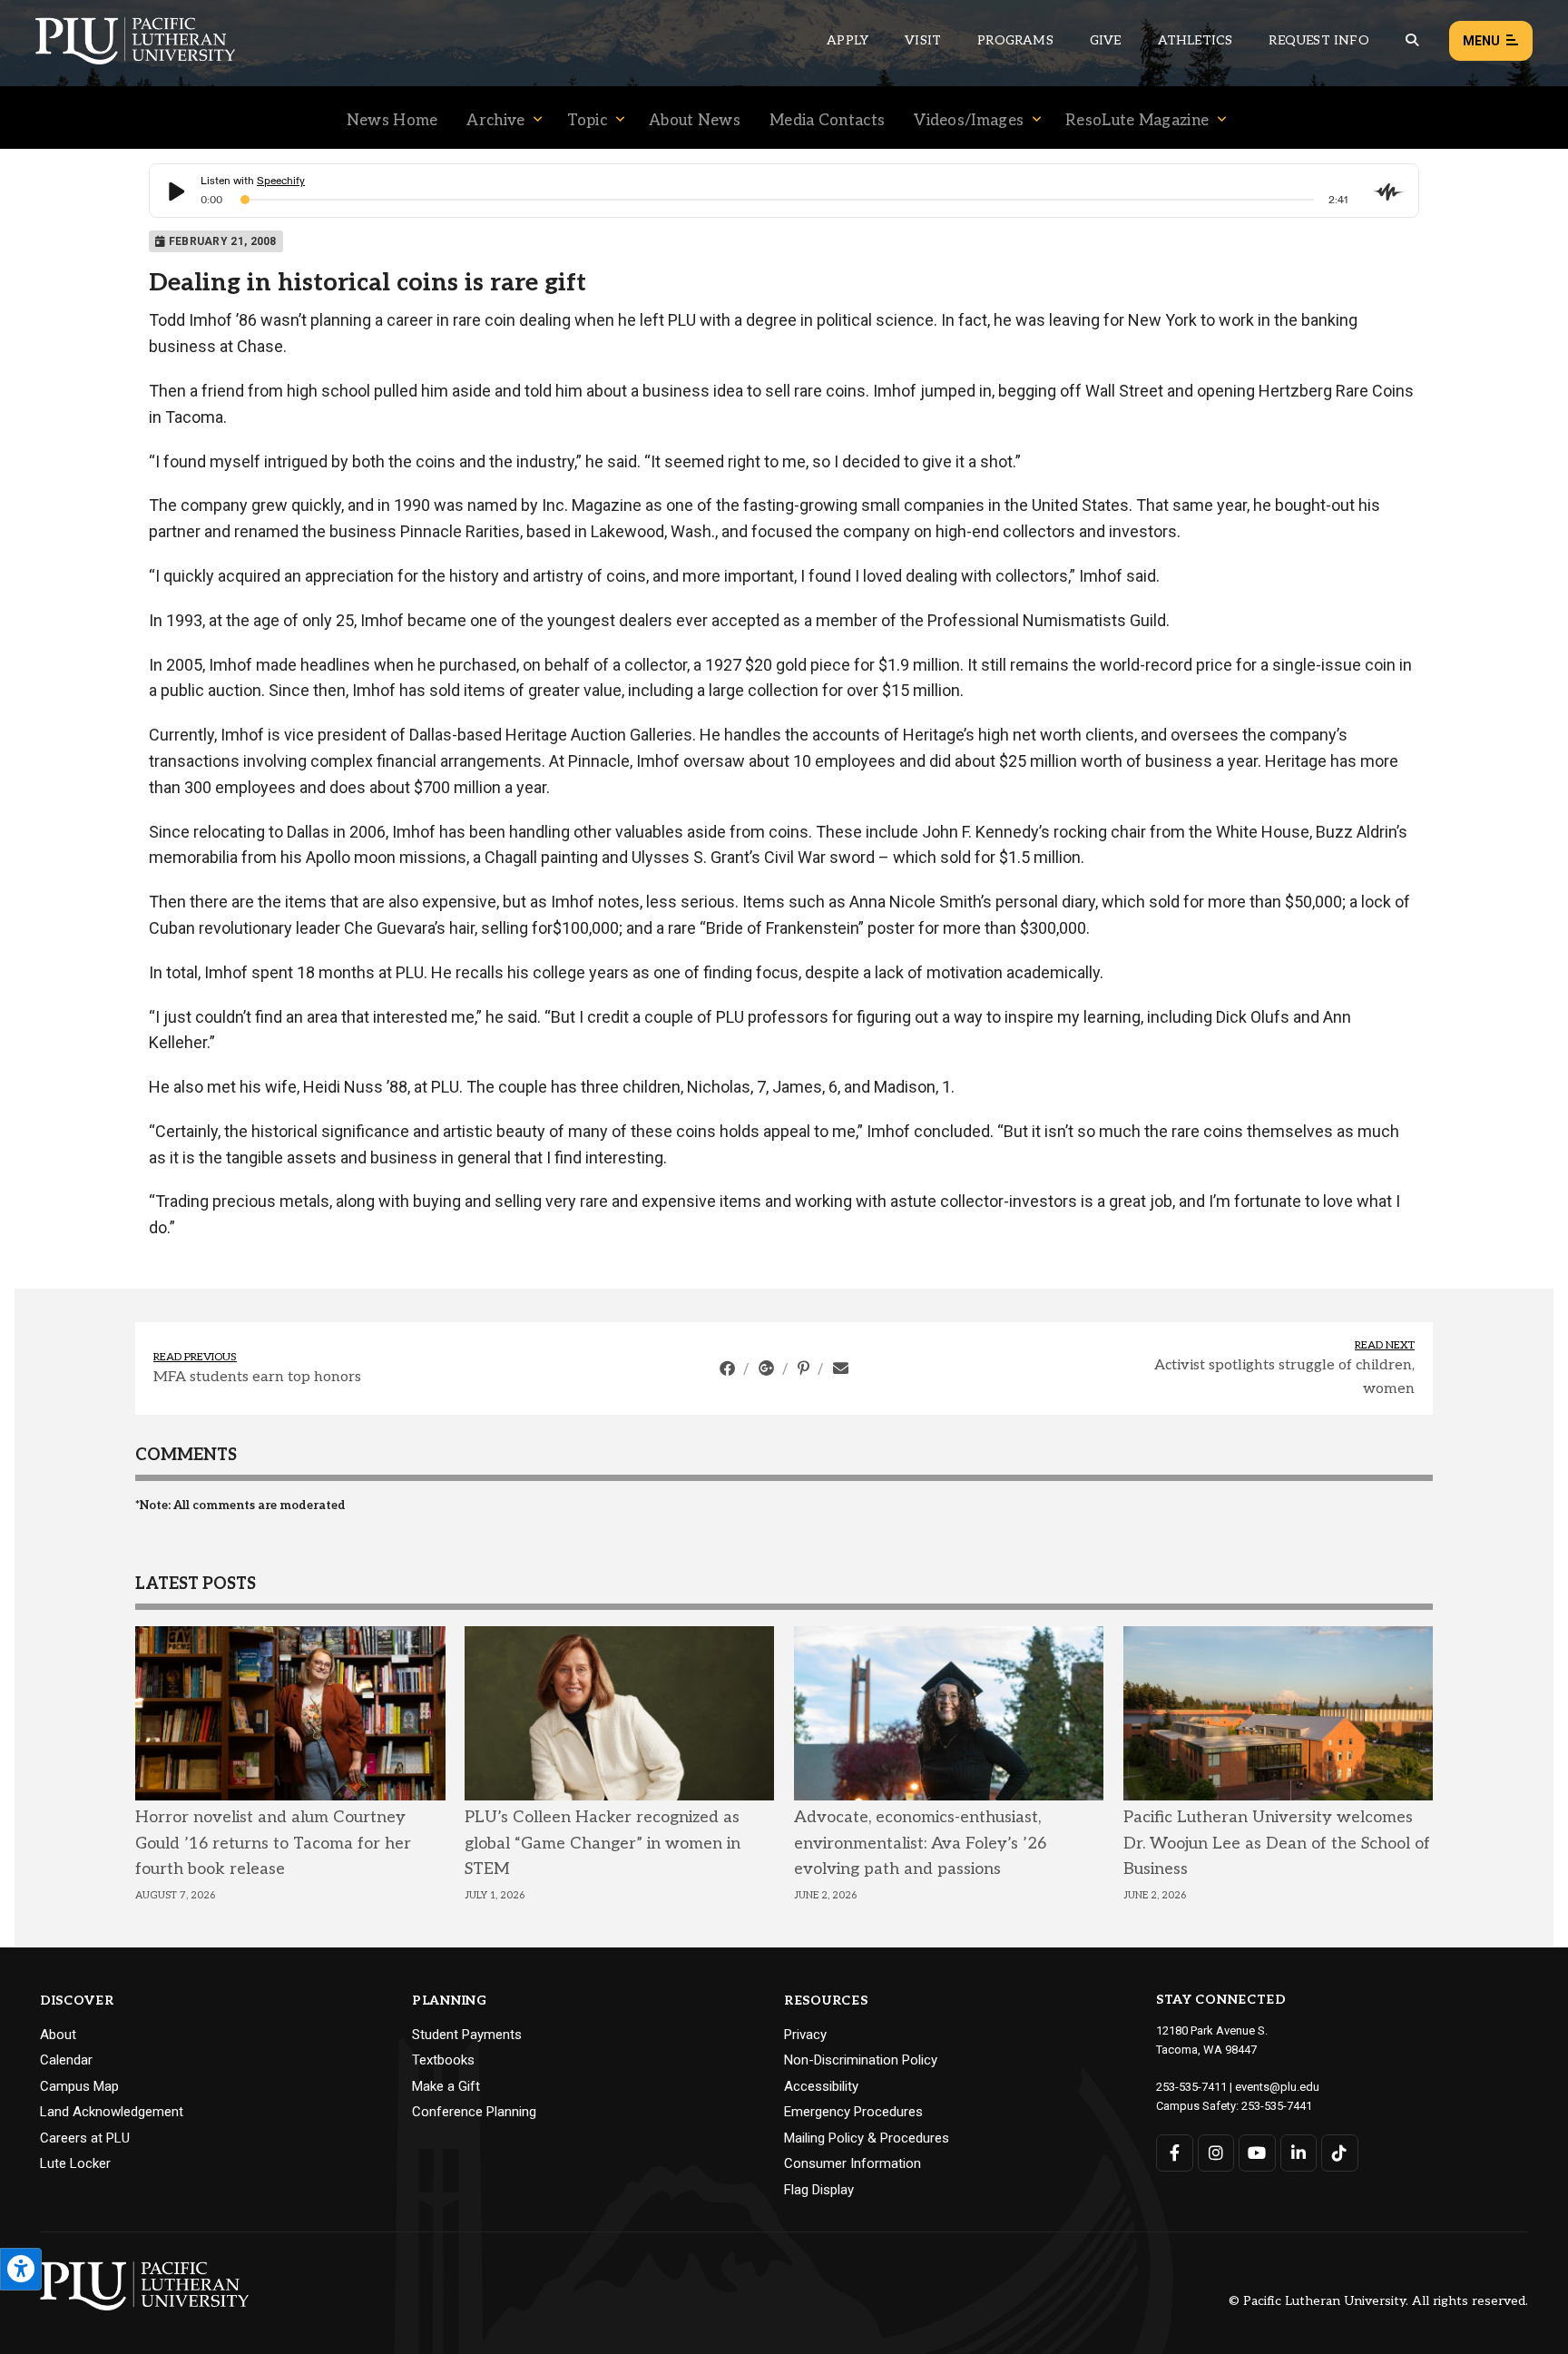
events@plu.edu (1277, 2087)
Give (1106, 40)
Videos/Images (969, 121)
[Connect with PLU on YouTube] (1257, 2153)
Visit (923, 40)
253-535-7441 (1277, 2106)
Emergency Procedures (853, 2112)
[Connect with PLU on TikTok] (1340, 2153)
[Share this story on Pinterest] (805, 1368)
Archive (495, 121)
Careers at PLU (85, 2138)
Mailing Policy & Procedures (867, 2138)
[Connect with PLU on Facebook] (1175, 2153)
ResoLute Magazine (1137, 121)
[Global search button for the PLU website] (1412, 40)
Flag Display (819, 2190)
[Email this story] (841, 1368)
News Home (392, 121)
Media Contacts (827, 121)
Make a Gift (446, 2086)
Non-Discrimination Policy (861, 2060)
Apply (848, 40)
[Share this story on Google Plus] (768, 1368)
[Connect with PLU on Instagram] (1216, 2153)
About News (695, 121)
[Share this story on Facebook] (729, 1368)
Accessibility (821, 2086)
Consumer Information (853, 2163)
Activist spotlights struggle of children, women (1284, 1377)
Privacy (805, 2035)
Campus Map (79, 2086)
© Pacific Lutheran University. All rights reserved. (1378, 2302)
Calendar (66, 2060)
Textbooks (443, 2060)
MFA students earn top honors (257, 1377)
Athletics (1196, 40)
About (58, 2035)
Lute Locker (75, 2163)
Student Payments (467, 2035)
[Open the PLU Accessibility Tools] (21, 2269)
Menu (1481, 41)
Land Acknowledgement (112, 2112)
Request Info (1318, 40)
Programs (1015, 40)
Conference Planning (474, 2112)
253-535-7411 (1191, 2087)
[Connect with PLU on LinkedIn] (1299, 2153)
